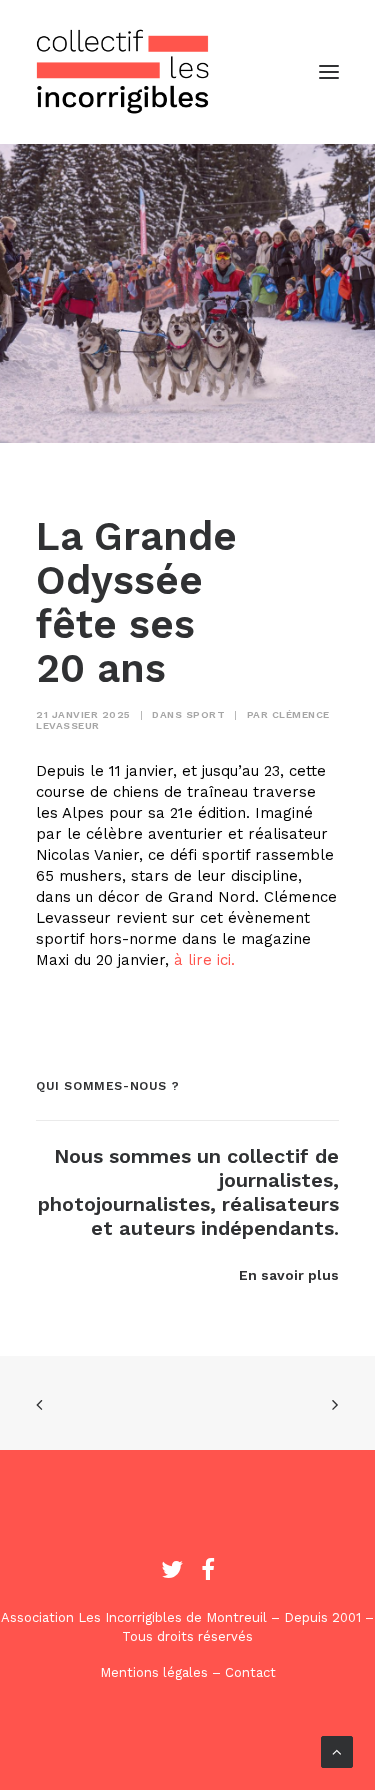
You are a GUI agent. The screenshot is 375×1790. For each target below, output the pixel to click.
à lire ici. (204, 960)
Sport (206, 714)
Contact (250, 1672)
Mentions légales (154, 1672)
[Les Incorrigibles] (123, 72)
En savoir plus (289, 1275)
